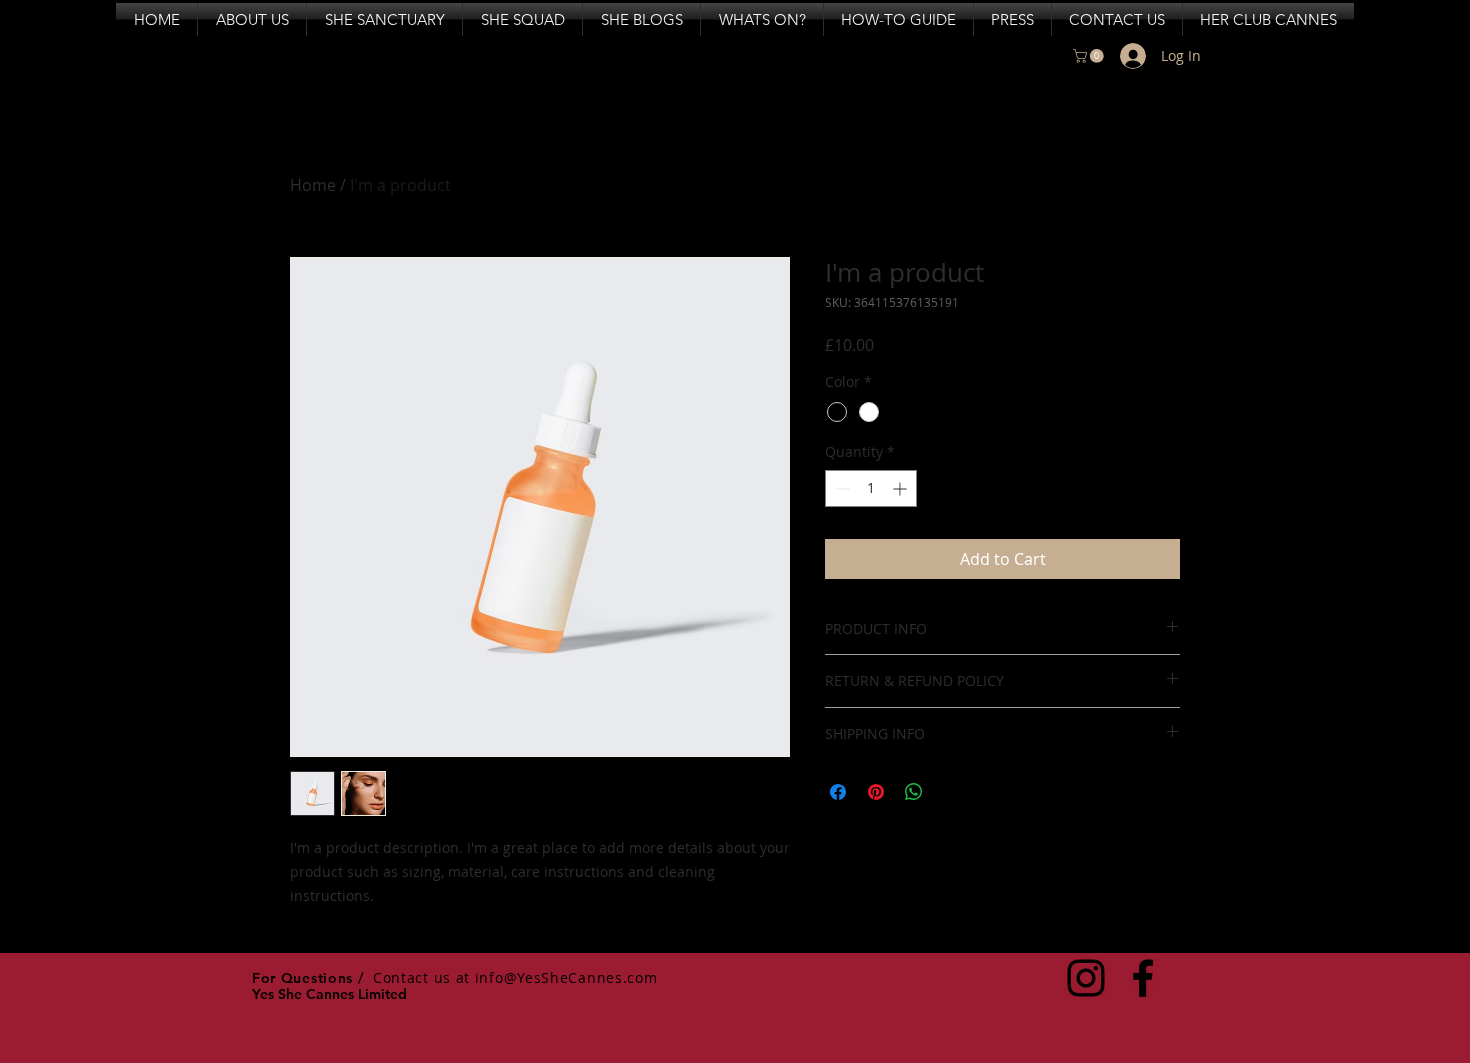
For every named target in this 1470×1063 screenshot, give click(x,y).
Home (313, 185)
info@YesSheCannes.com (566, 977)
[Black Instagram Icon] (1086, 978)
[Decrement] (840, 488)
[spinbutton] (871, 488)
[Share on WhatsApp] (914, 792)
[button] (1090, 56)
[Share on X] (952, 792)
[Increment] (901, 488)
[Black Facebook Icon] (1143, 978)
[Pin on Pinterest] (876, 792)
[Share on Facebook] (838, 792)
